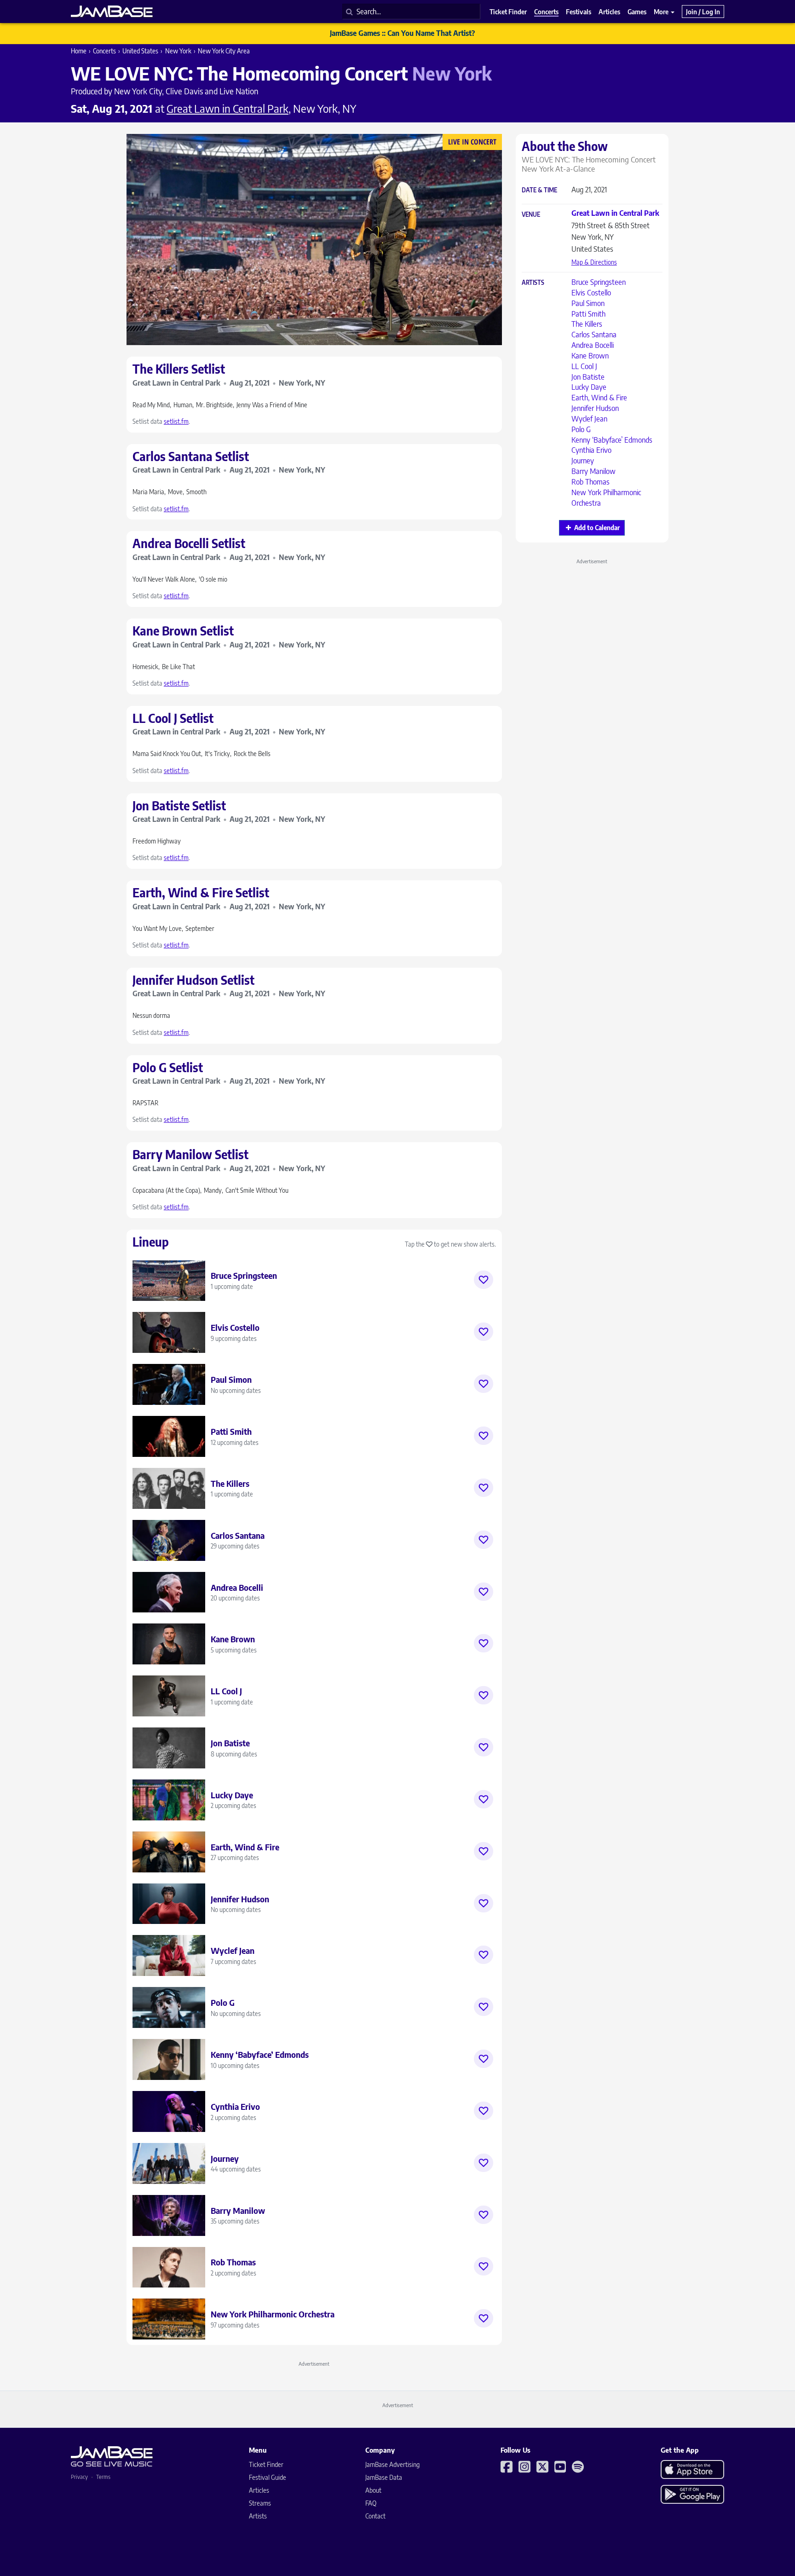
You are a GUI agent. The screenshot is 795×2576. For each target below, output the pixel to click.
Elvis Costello (591, 293)
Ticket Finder (266, 2464)
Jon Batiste (588, 377)
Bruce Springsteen (599, 282)
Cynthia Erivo (591, 450)
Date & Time (539, 190)
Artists (533, 283)
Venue (531, 215)
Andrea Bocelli (593, 345)
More (662, 12)
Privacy (79, 2477)
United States (140, 51)
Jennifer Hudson (595, 408)
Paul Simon (588, 303)
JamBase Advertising (392, 2464)
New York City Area (224, 51)
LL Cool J (584, 366)
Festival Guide (268, 2477)
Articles (259, 2490)
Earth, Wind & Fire (599, 398)
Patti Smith (588, 314)
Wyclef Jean (589, 419)
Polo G (581, 429)
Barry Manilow (593, 471)
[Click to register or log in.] (484, 1280)
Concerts (104, 51)
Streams (260, 2503)
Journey (583, 461)
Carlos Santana (594, 335)
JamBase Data (384, 2477)
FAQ (371, 2503)
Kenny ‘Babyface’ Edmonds (612, 440)
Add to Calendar (597, 528)
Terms (103, 2477)
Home (79, 51)
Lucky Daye (589, 387)
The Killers (587, 324)
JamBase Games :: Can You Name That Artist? (402, 33)
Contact (375, 2516)
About (373, 2490)
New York (178, 51)
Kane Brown (590, 356)
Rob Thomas (590, 482)
